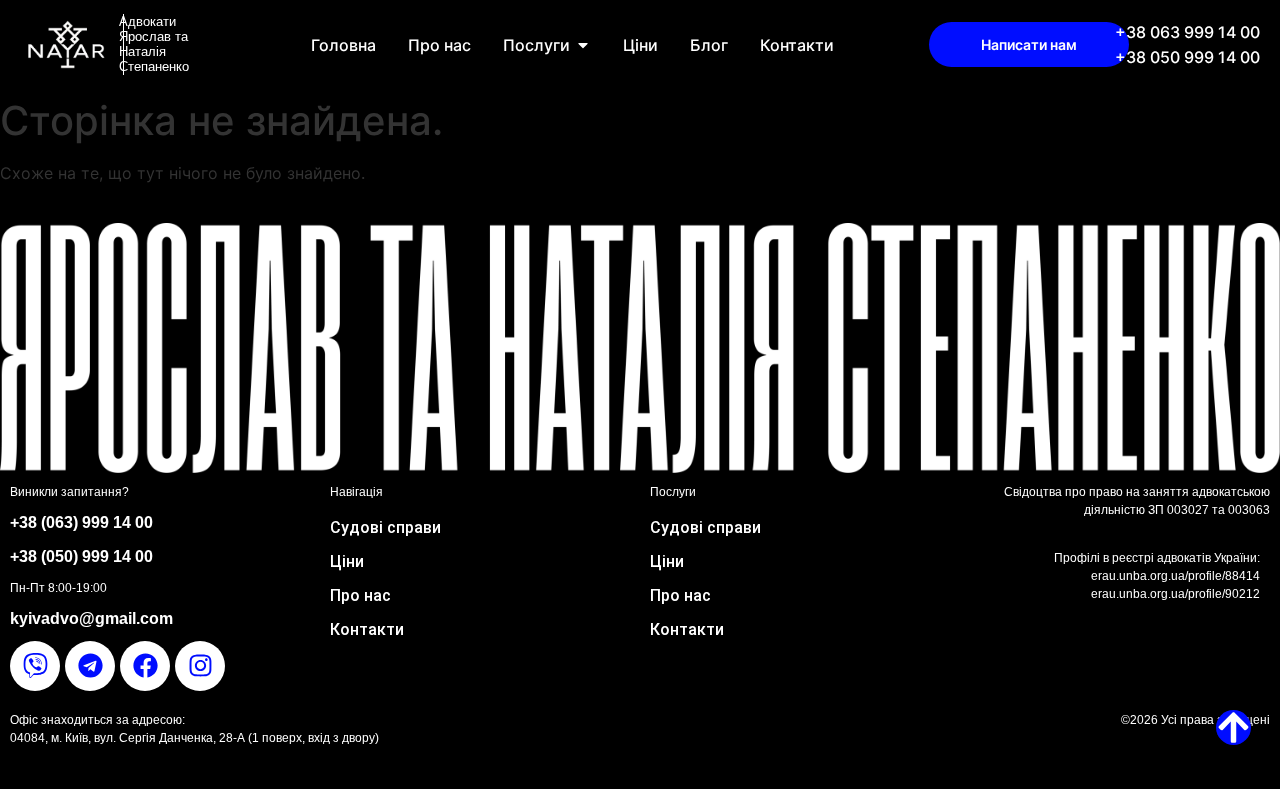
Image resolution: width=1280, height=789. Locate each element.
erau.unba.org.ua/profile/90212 (1175, 594)
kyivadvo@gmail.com (91, 618)
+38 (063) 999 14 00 (81, 522)
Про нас (360, 595)
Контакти (367, 629)
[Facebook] (145, 666)
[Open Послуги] (583, 45)
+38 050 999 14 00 (1187, 57)
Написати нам (1029, 44)
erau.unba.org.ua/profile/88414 (1175, 576)
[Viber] (35, 666)
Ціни (347, 561)
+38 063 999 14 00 (1187, 32)
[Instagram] (200, 666)
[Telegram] (90, 666)
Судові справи (385, 527)
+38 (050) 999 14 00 (81, 556)
